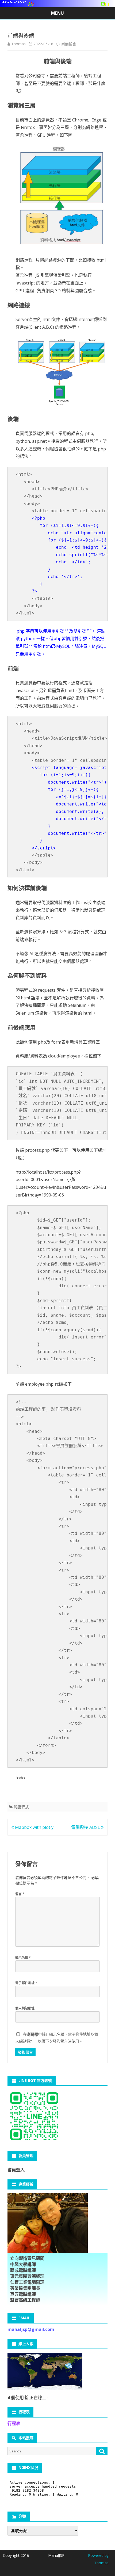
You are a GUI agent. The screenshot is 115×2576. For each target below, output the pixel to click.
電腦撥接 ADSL (86, 1827)
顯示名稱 (23, 1958)
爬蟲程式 (21, 1807)
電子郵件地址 (26, 1983)
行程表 (14, 2423)
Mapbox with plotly (34, 1827)
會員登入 (16, 2170)
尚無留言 (69, 44)
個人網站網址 (25, 2008)
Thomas (18, 44)
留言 (20, 1894)
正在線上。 (29, 2398)
